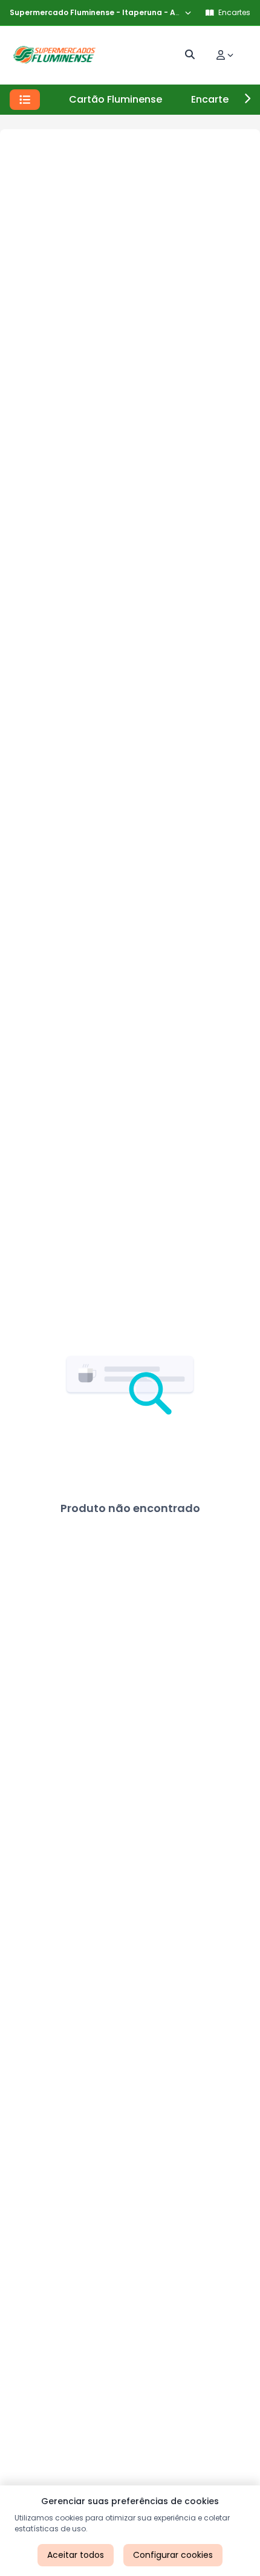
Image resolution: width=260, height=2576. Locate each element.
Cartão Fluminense (115, 99)
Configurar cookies (173, 2555)
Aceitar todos (76, 2555)
